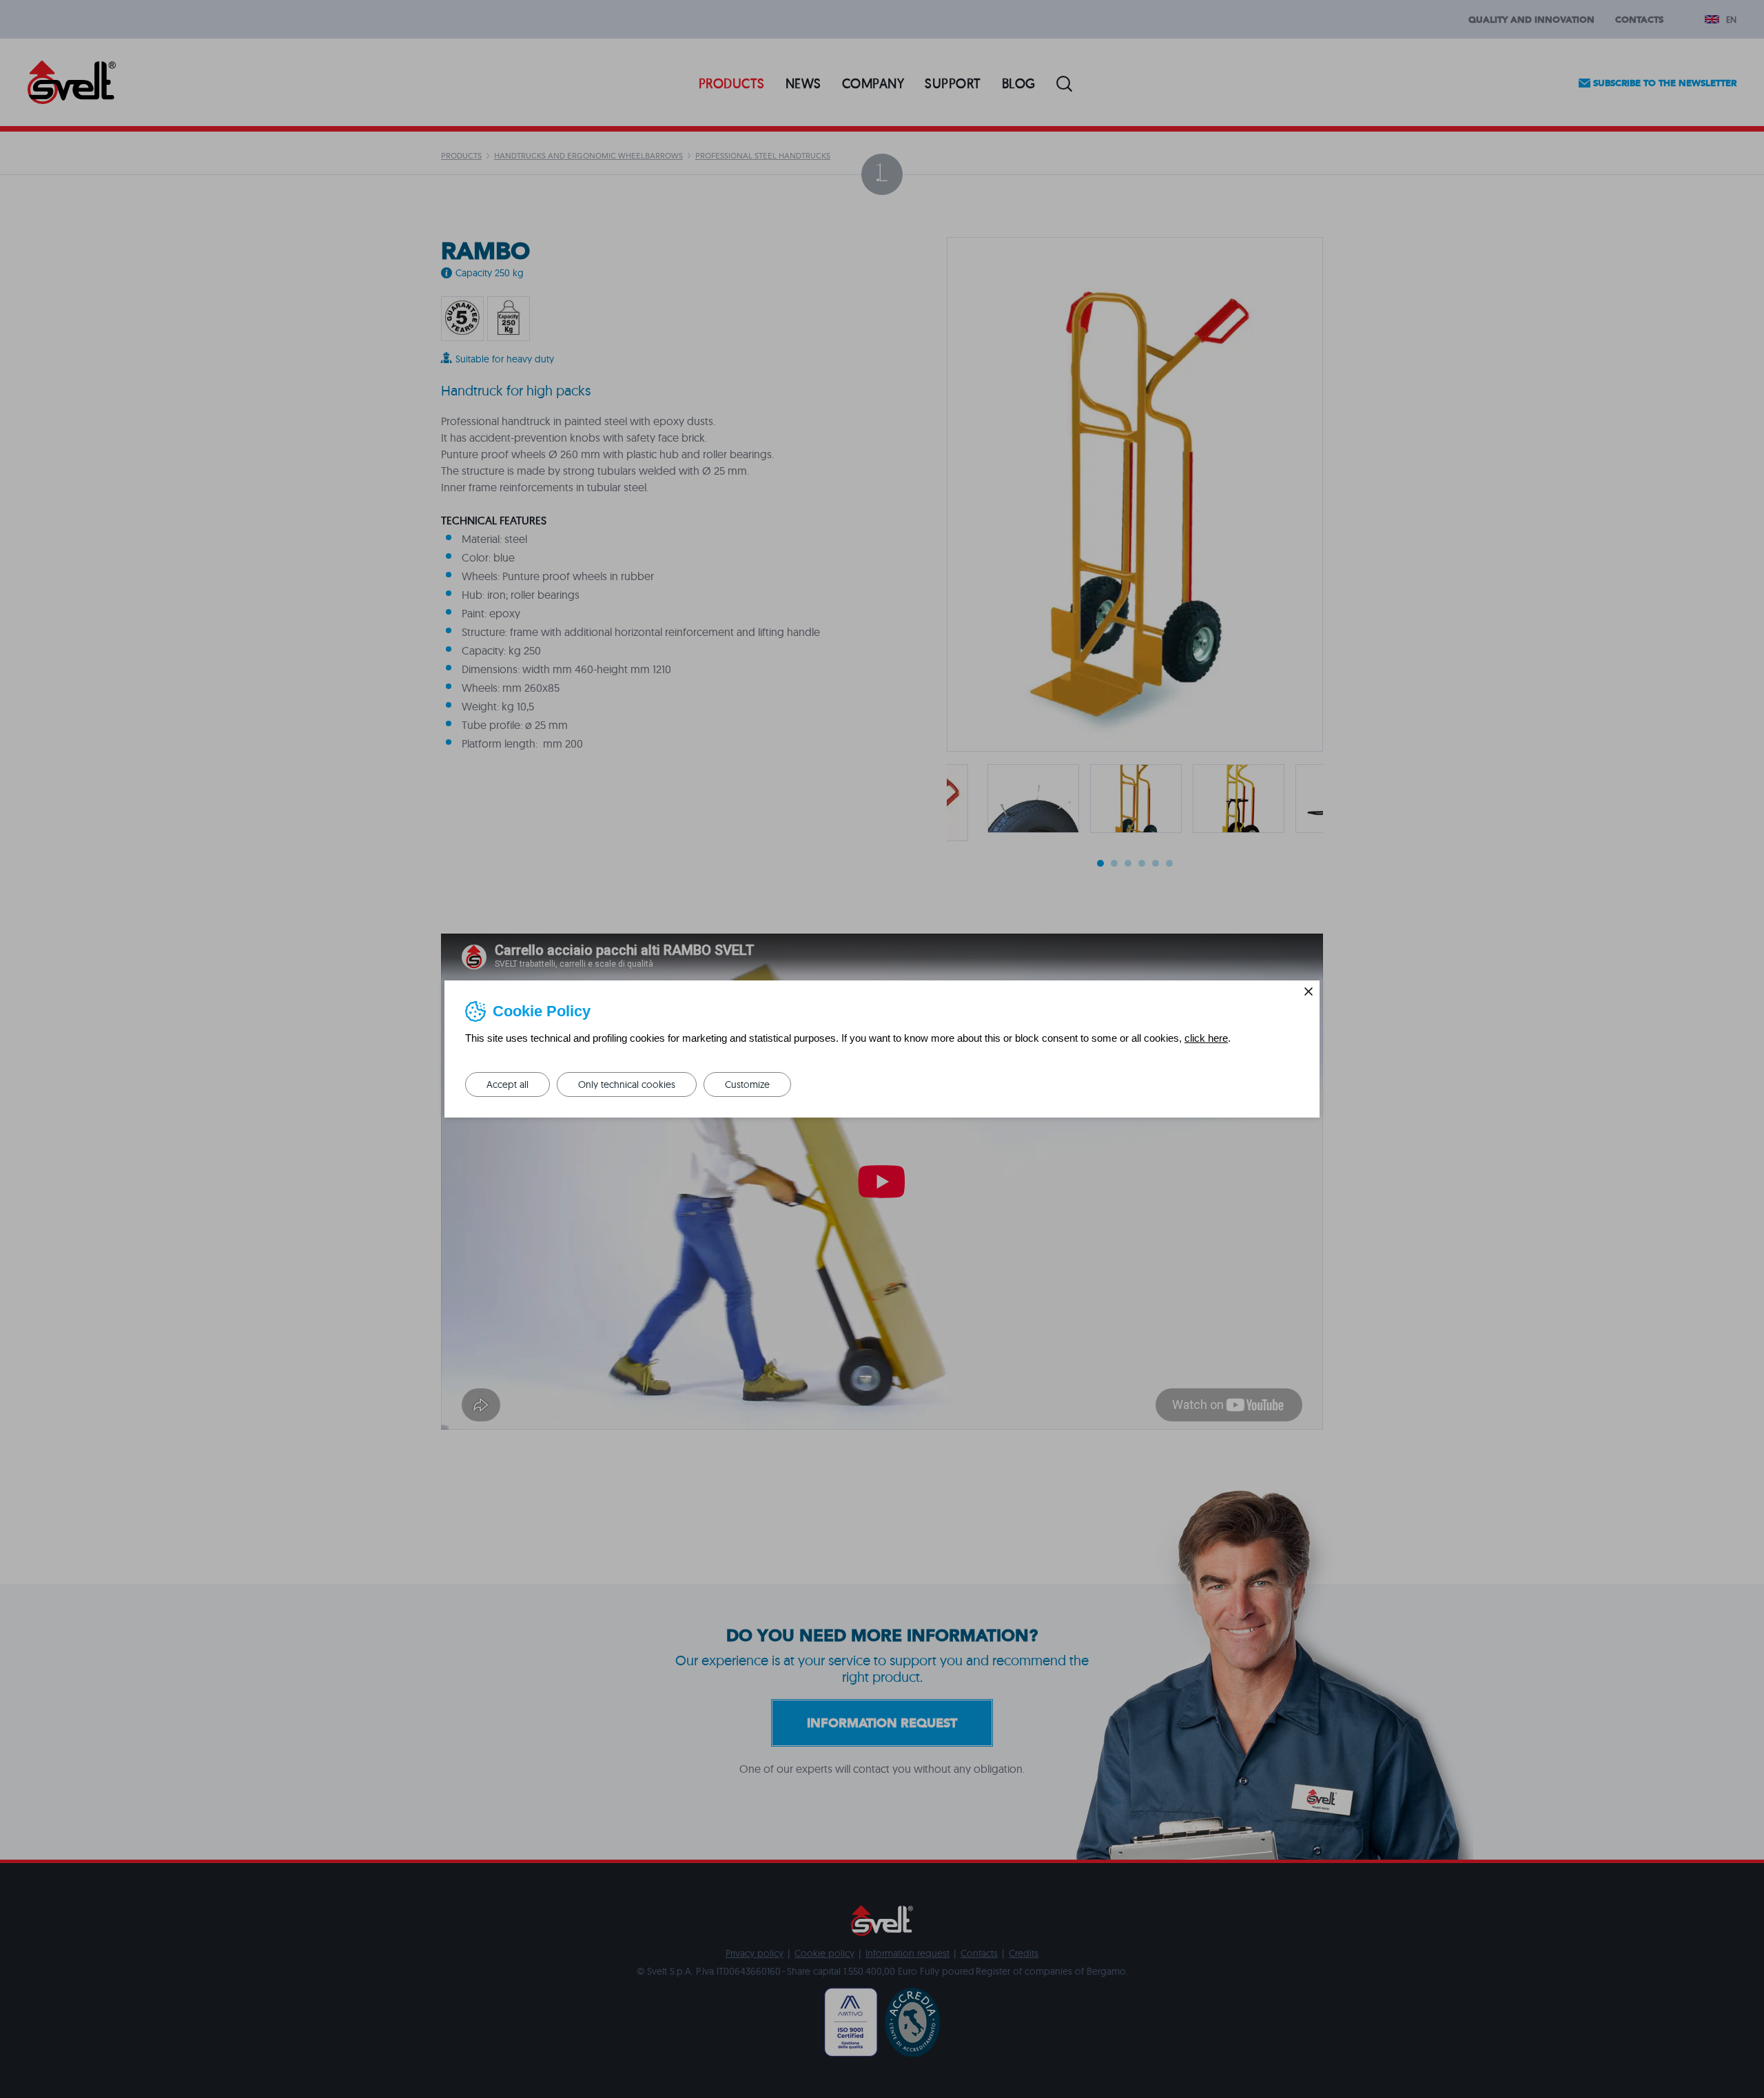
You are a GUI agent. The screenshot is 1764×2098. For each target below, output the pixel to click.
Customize (747, 1084)
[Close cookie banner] (1309, 991)
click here (1206, 1038)
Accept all (507, 1084)
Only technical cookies (627, 1084)
